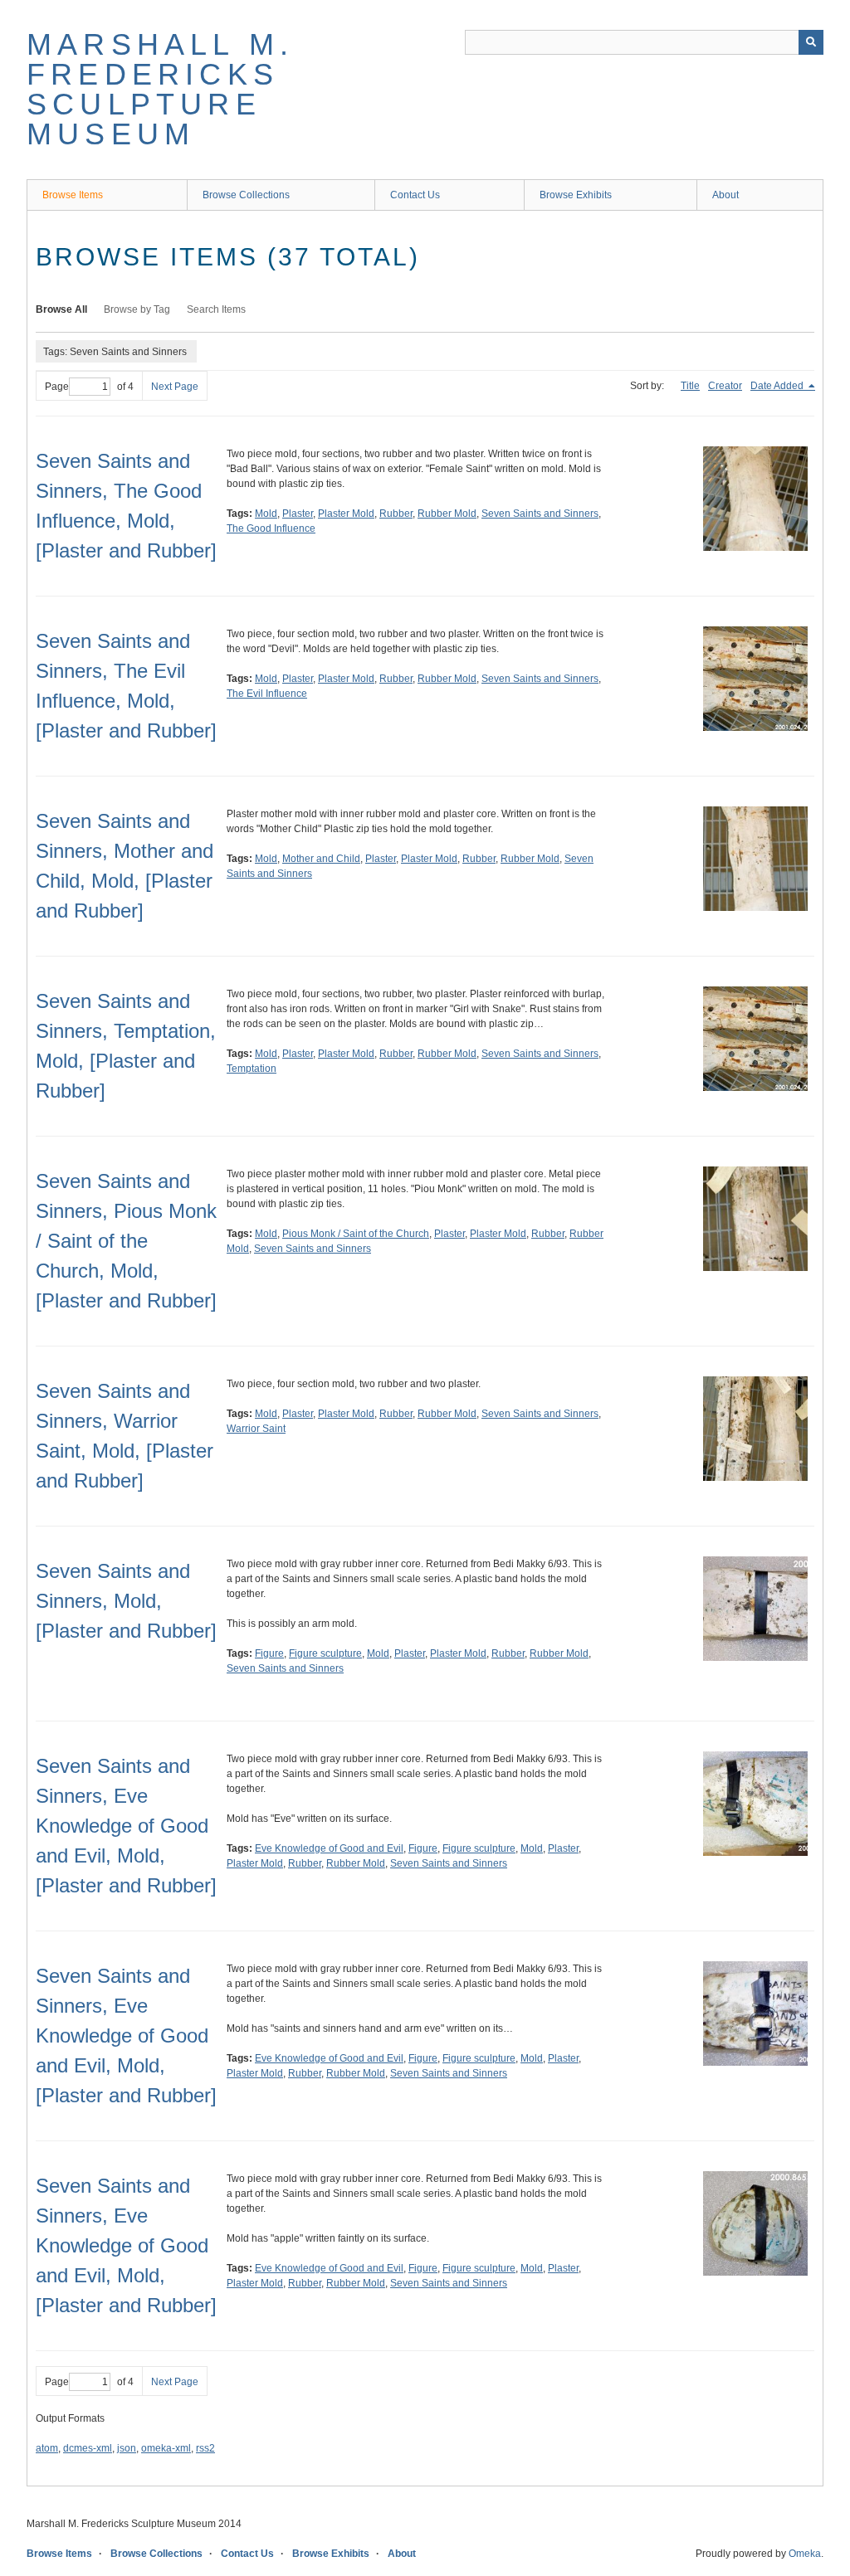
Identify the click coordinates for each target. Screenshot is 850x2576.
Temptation (252, 1069)
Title (690, 386)
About (725, 195)
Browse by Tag (137, 309)
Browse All (61, 309)
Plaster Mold (346, 514)
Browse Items (73, 195)
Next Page (175, 387)
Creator (725, 386)
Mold (266, 514)
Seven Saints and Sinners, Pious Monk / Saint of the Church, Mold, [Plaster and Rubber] (126, 1241)
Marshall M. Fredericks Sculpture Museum (160, 89)
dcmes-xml (88, 2448)
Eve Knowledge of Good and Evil (329, 1848)
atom (47, 2448)
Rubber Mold (447, 514)
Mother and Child (321, 859)
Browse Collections (246, 195)
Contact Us (415, 195)
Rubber (396, 514)
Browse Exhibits (576, 195)
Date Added (778, 386)
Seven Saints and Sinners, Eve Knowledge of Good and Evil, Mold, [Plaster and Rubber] (126, 1826)
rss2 (205, 2448)
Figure (269, 1653)
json (127, 2448)
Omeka (805, 2554)
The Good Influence (271, 528)
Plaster (298, 514)
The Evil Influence (267, 694)
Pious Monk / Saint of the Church (356, 1234)
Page (57, 387)
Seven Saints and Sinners (540, 514)
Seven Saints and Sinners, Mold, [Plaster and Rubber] (126, 1601)
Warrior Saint (256, 1429)
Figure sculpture (325, 1653)
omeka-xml (166, 2448)
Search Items (216, 309)
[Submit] (811, 42)
